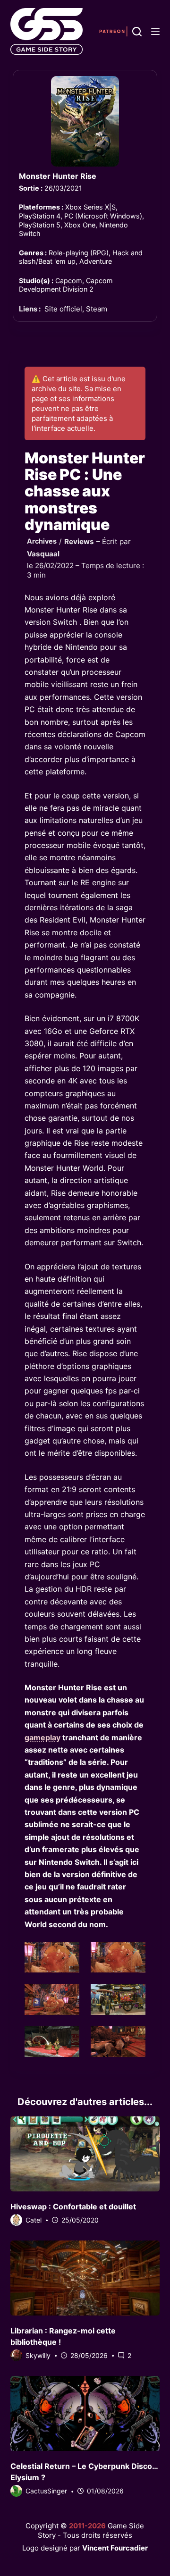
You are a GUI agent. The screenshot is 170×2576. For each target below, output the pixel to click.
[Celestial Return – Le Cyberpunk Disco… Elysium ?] (85, 2413)
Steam (97, 309)
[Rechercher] (137, 32)
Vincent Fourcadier (115, 2548)
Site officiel (63, 309)
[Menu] (155, 32)
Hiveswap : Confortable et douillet (73, 2207)
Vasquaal (43, 554)
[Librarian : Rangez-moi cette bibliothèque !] (85, 2278)
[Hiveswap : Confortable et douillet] (85, 2154)
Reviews (79, 541)
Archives (42, 541)
